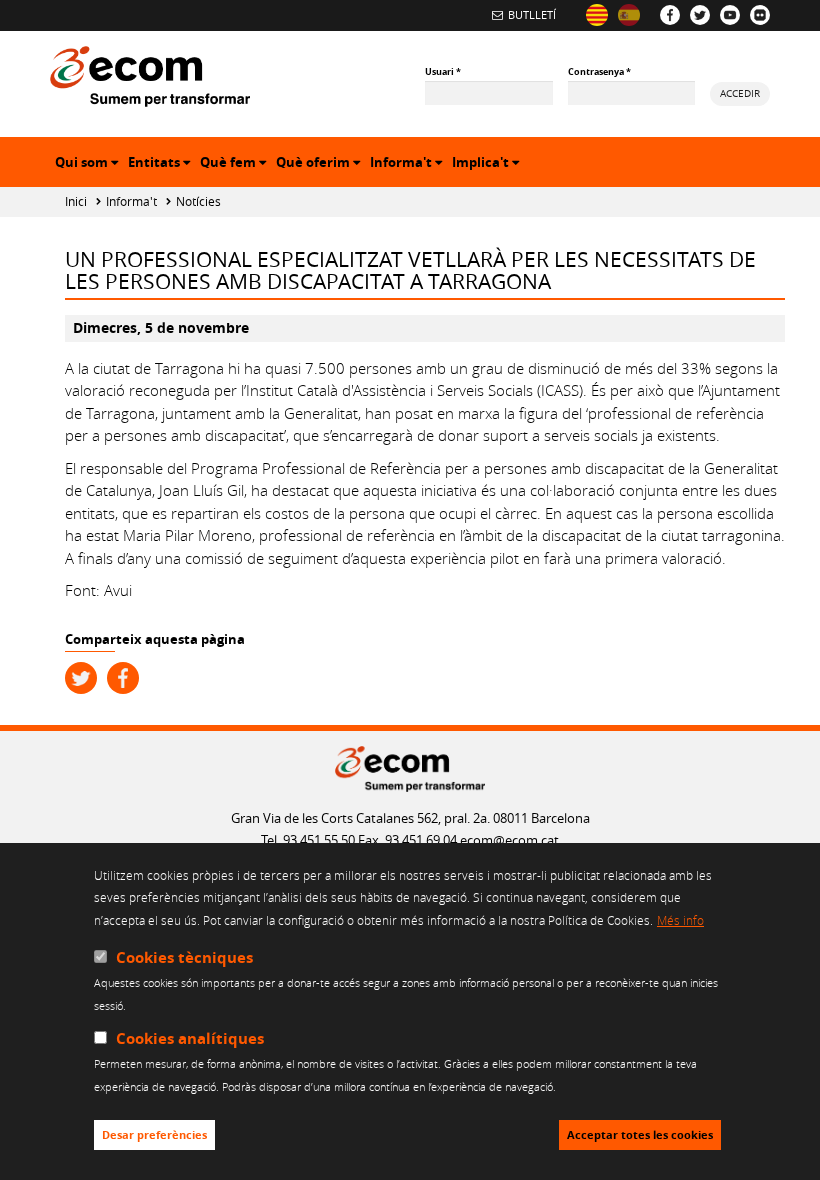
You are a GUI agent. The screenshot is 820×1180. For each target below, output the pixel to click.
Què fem (235, 164)
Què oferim (320, 164)
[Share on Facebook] (123, 678)
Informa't (408, 164)
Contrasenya (599, 71)
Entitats (161, 164)
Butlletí (532, 14)
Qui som (89, 164)
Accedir (740, 93)
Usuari (443, 71)
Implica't (488, 164)
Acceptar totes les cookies (640, 1135)
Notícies (198, 201)
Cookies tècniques (184, 957)
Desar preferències (154, 1135)
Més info (680, 920)
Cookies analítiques (190, 1038)
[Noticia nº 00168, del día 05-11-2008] (629, 15)
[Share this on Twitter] (81, 678)
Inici (76, 201)
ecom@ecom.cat (509, 840)
